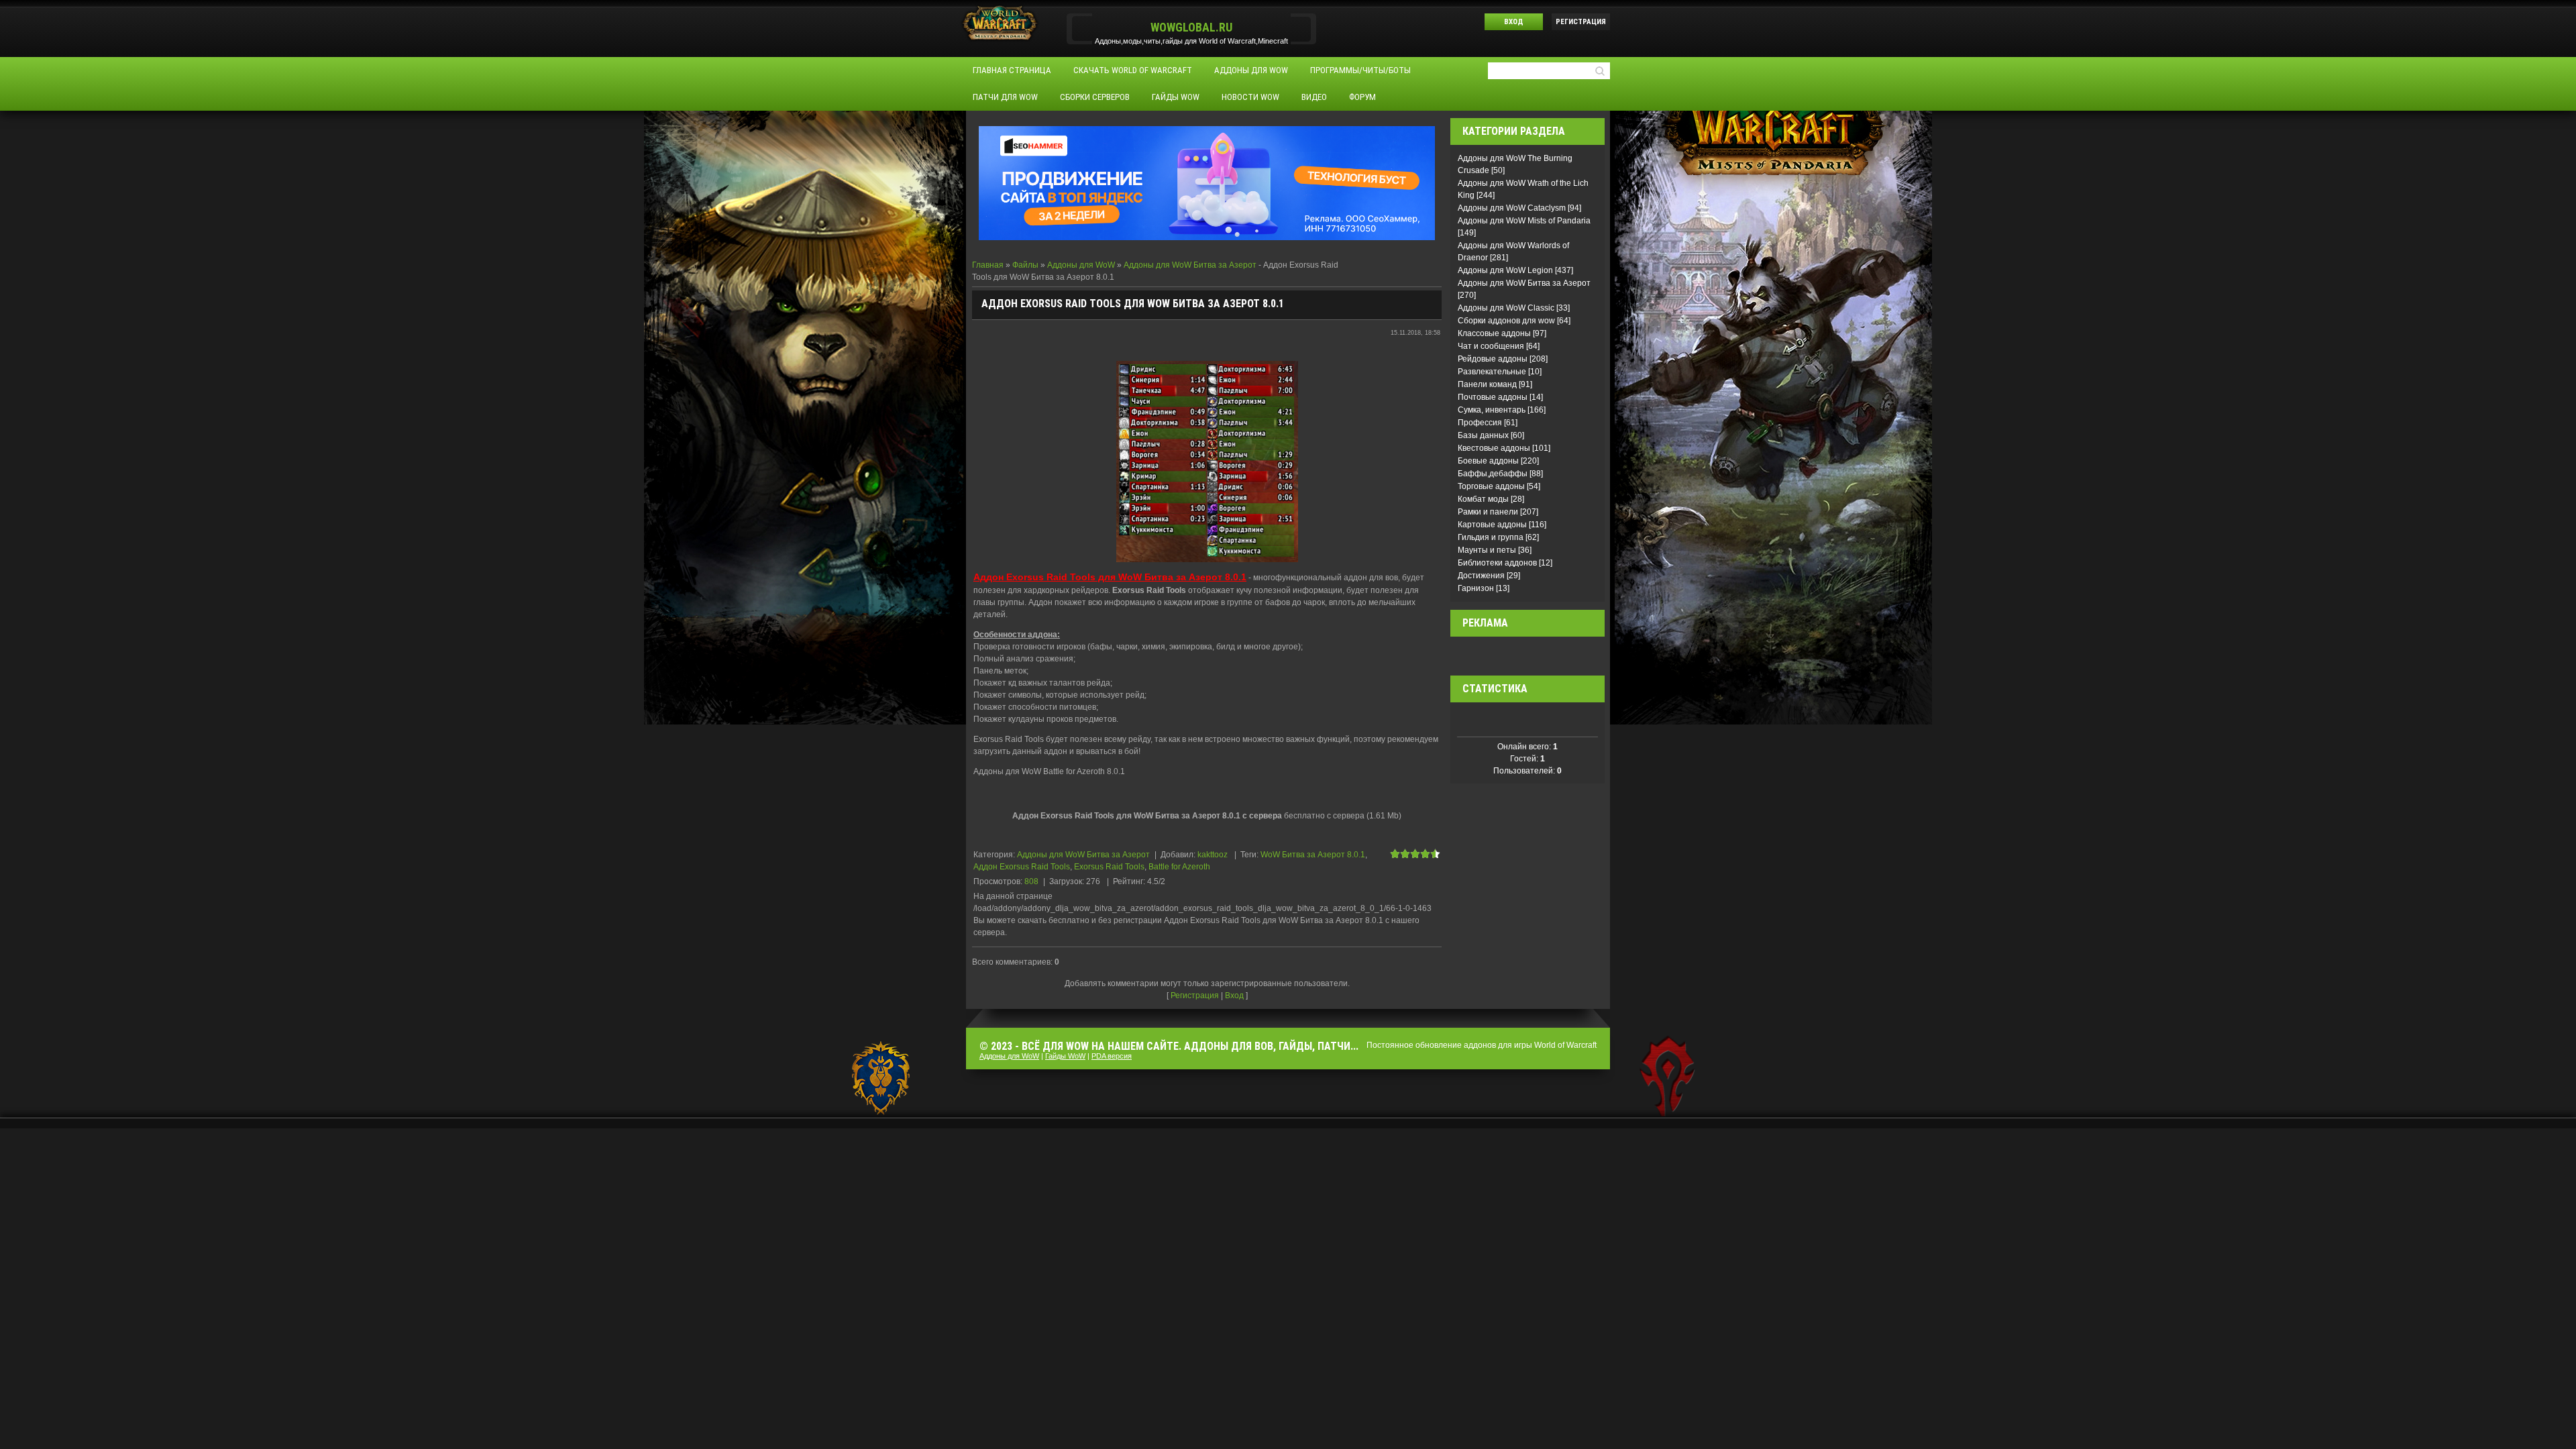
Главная (988, 265)
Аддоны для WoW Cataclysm (1512, 208)
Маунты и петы (1487, 550)
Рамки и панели (1488, 512)
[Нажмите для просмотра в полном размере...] (1207, 461)
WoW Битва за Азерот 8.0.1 (1313, 855)
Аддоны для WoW (1081, 265)
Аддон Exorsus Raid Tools (1022, 867)
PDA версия (1112, 1056)
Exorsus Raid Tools (1109, 867)
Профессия (1480, 423)
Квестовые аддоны (1494, 448)
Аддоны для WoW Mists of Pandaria (1524, 221)
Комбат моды (1483, 499)
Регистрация (1581, 22)
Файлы (1025, 265)
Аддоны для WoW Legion (1505, 270)
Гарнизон (1476, 588)
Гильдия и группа (1491, 537)
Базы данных (1483, 435)
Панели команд (1487, 384)
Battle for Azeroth (1179, 867)
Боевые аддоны (1488, 461)
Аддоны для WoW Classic (1506, 308)
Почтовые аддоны (1493, 397)
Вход (1514, 22)
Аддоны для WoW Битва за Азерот (1190, 265)
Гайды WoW (1065, 1056)
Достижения (1481, 576)
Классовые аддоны (1494, 333)
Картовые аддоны (1492, 525)
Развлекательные (1492, 372)
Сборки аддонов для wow (1506, 321)
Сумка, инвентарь (1492, 410)
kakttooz (1213, 855)
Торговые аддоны (1491, 486)
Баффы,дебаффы (1493, 474)
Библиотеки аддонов (1497, 563)
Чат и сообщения (1491, 346)
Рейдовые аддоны (1493, 359)
